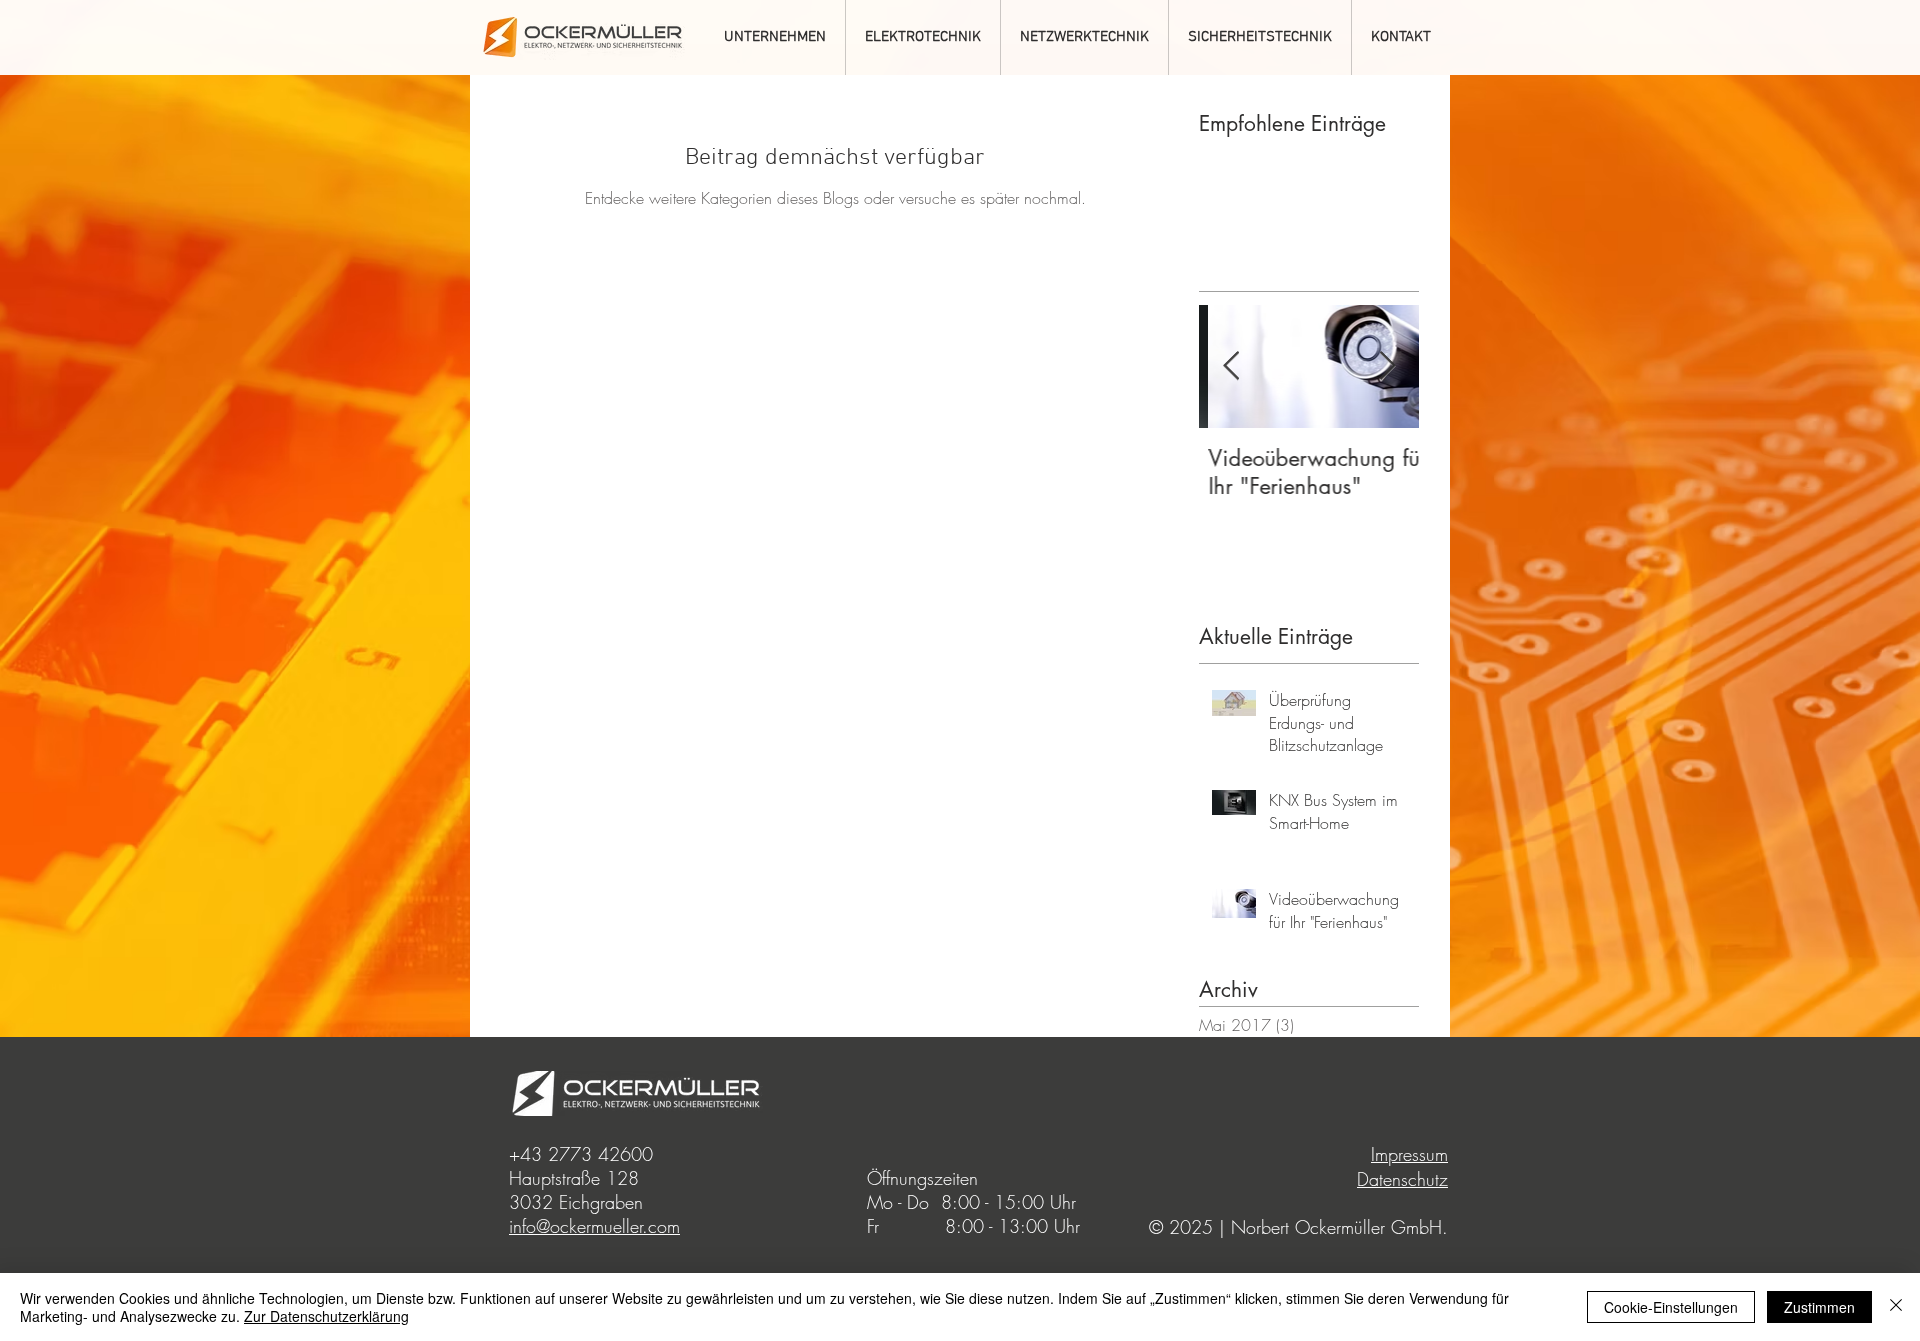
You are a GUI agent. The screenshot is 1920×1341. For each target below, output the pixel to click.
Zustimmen (1819, 1307)
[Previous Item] (1231, 366)
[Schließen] (1896, 1307)
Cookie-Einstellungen (1671, 1307)
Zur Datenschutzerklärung (326, 1316)
